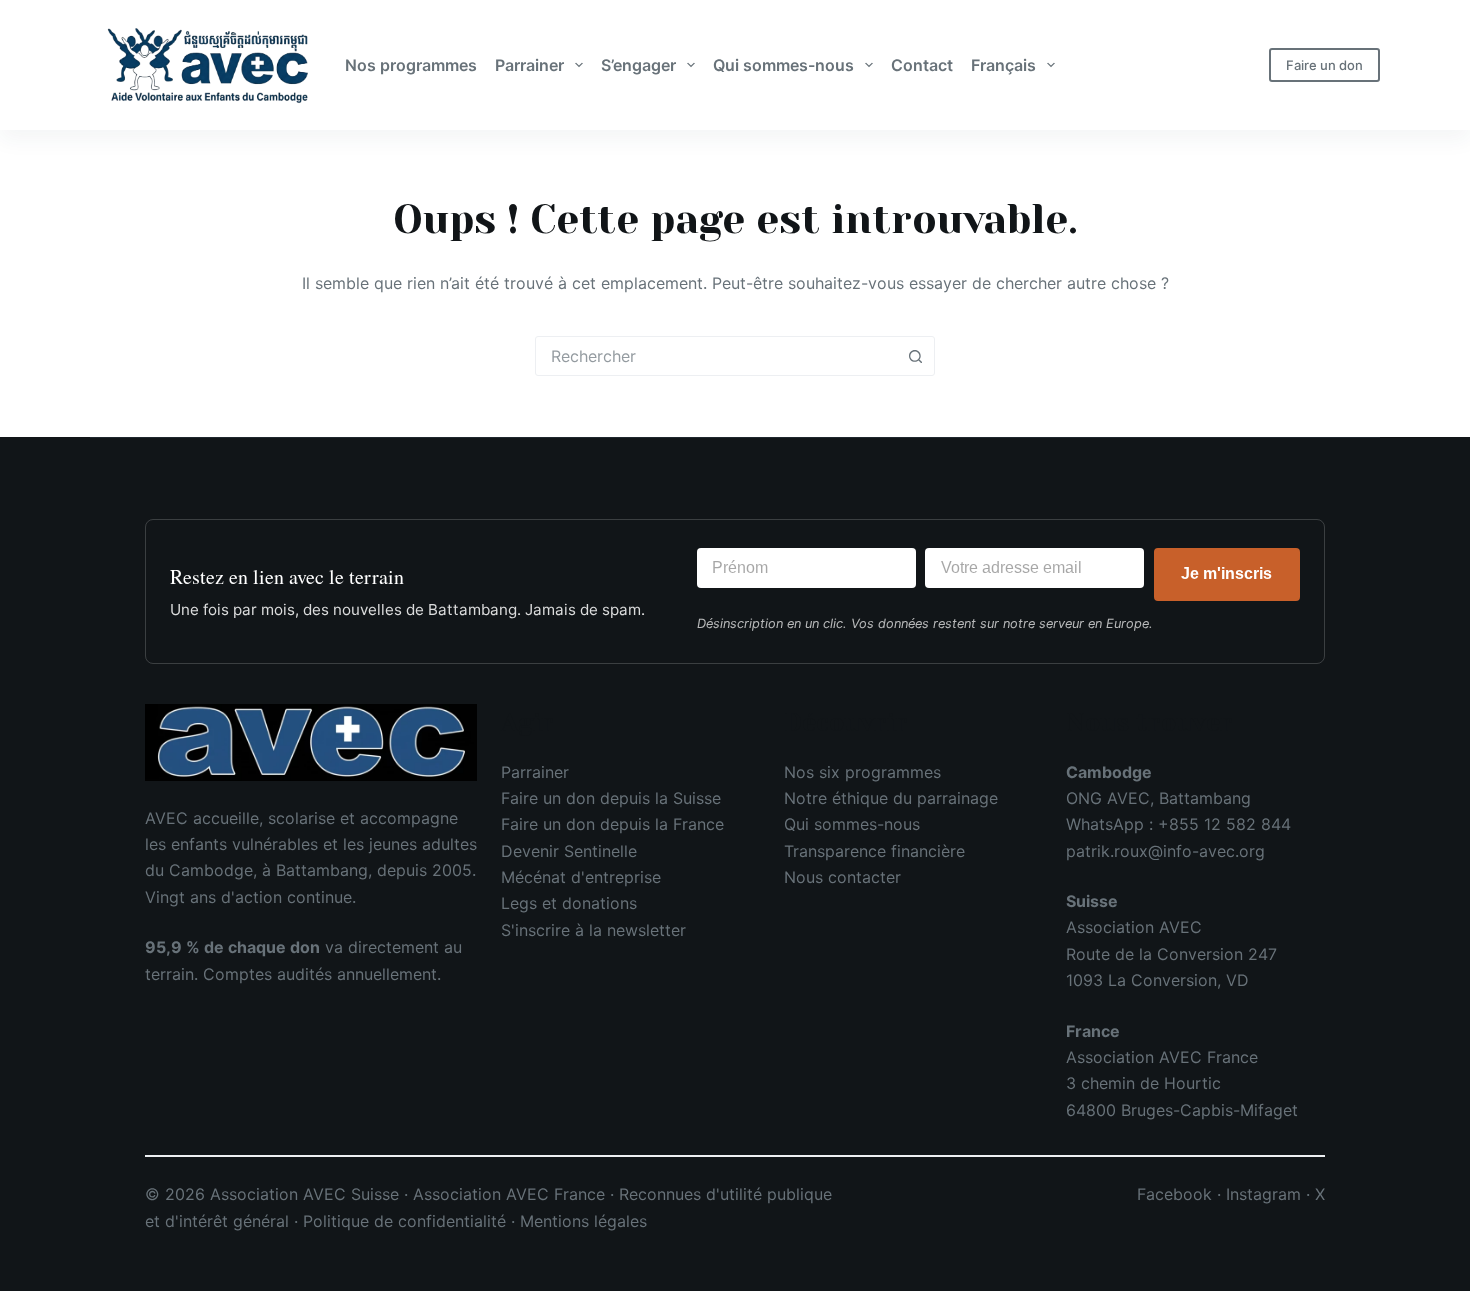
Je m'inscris (1226, 573)
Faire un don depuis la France (612, 824)
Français (1003, 65)
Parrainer (529, 65)
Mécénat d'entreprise (581, 877)
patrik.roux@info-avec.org (1165, 851)
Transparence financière (874, 851)
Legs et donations (569, 903)
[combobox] (716, 356)
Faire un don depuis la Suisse (611, 798)
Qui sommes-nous (783, 65)
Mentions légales (583, 1221)
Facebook (1174, 1194)
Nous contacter (842, 877)
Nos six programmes (862, 772)
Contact (922, 65)
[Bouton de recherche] (915, 356)
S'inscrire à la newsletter (593, 930)
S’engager (638, 65)
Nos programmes (411, 65)
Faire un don (1324, 65)
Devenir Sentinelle (569, 851)
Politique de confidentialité (404, 1221)
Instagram (1263, 1194)
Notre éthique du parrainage (891, 798)
